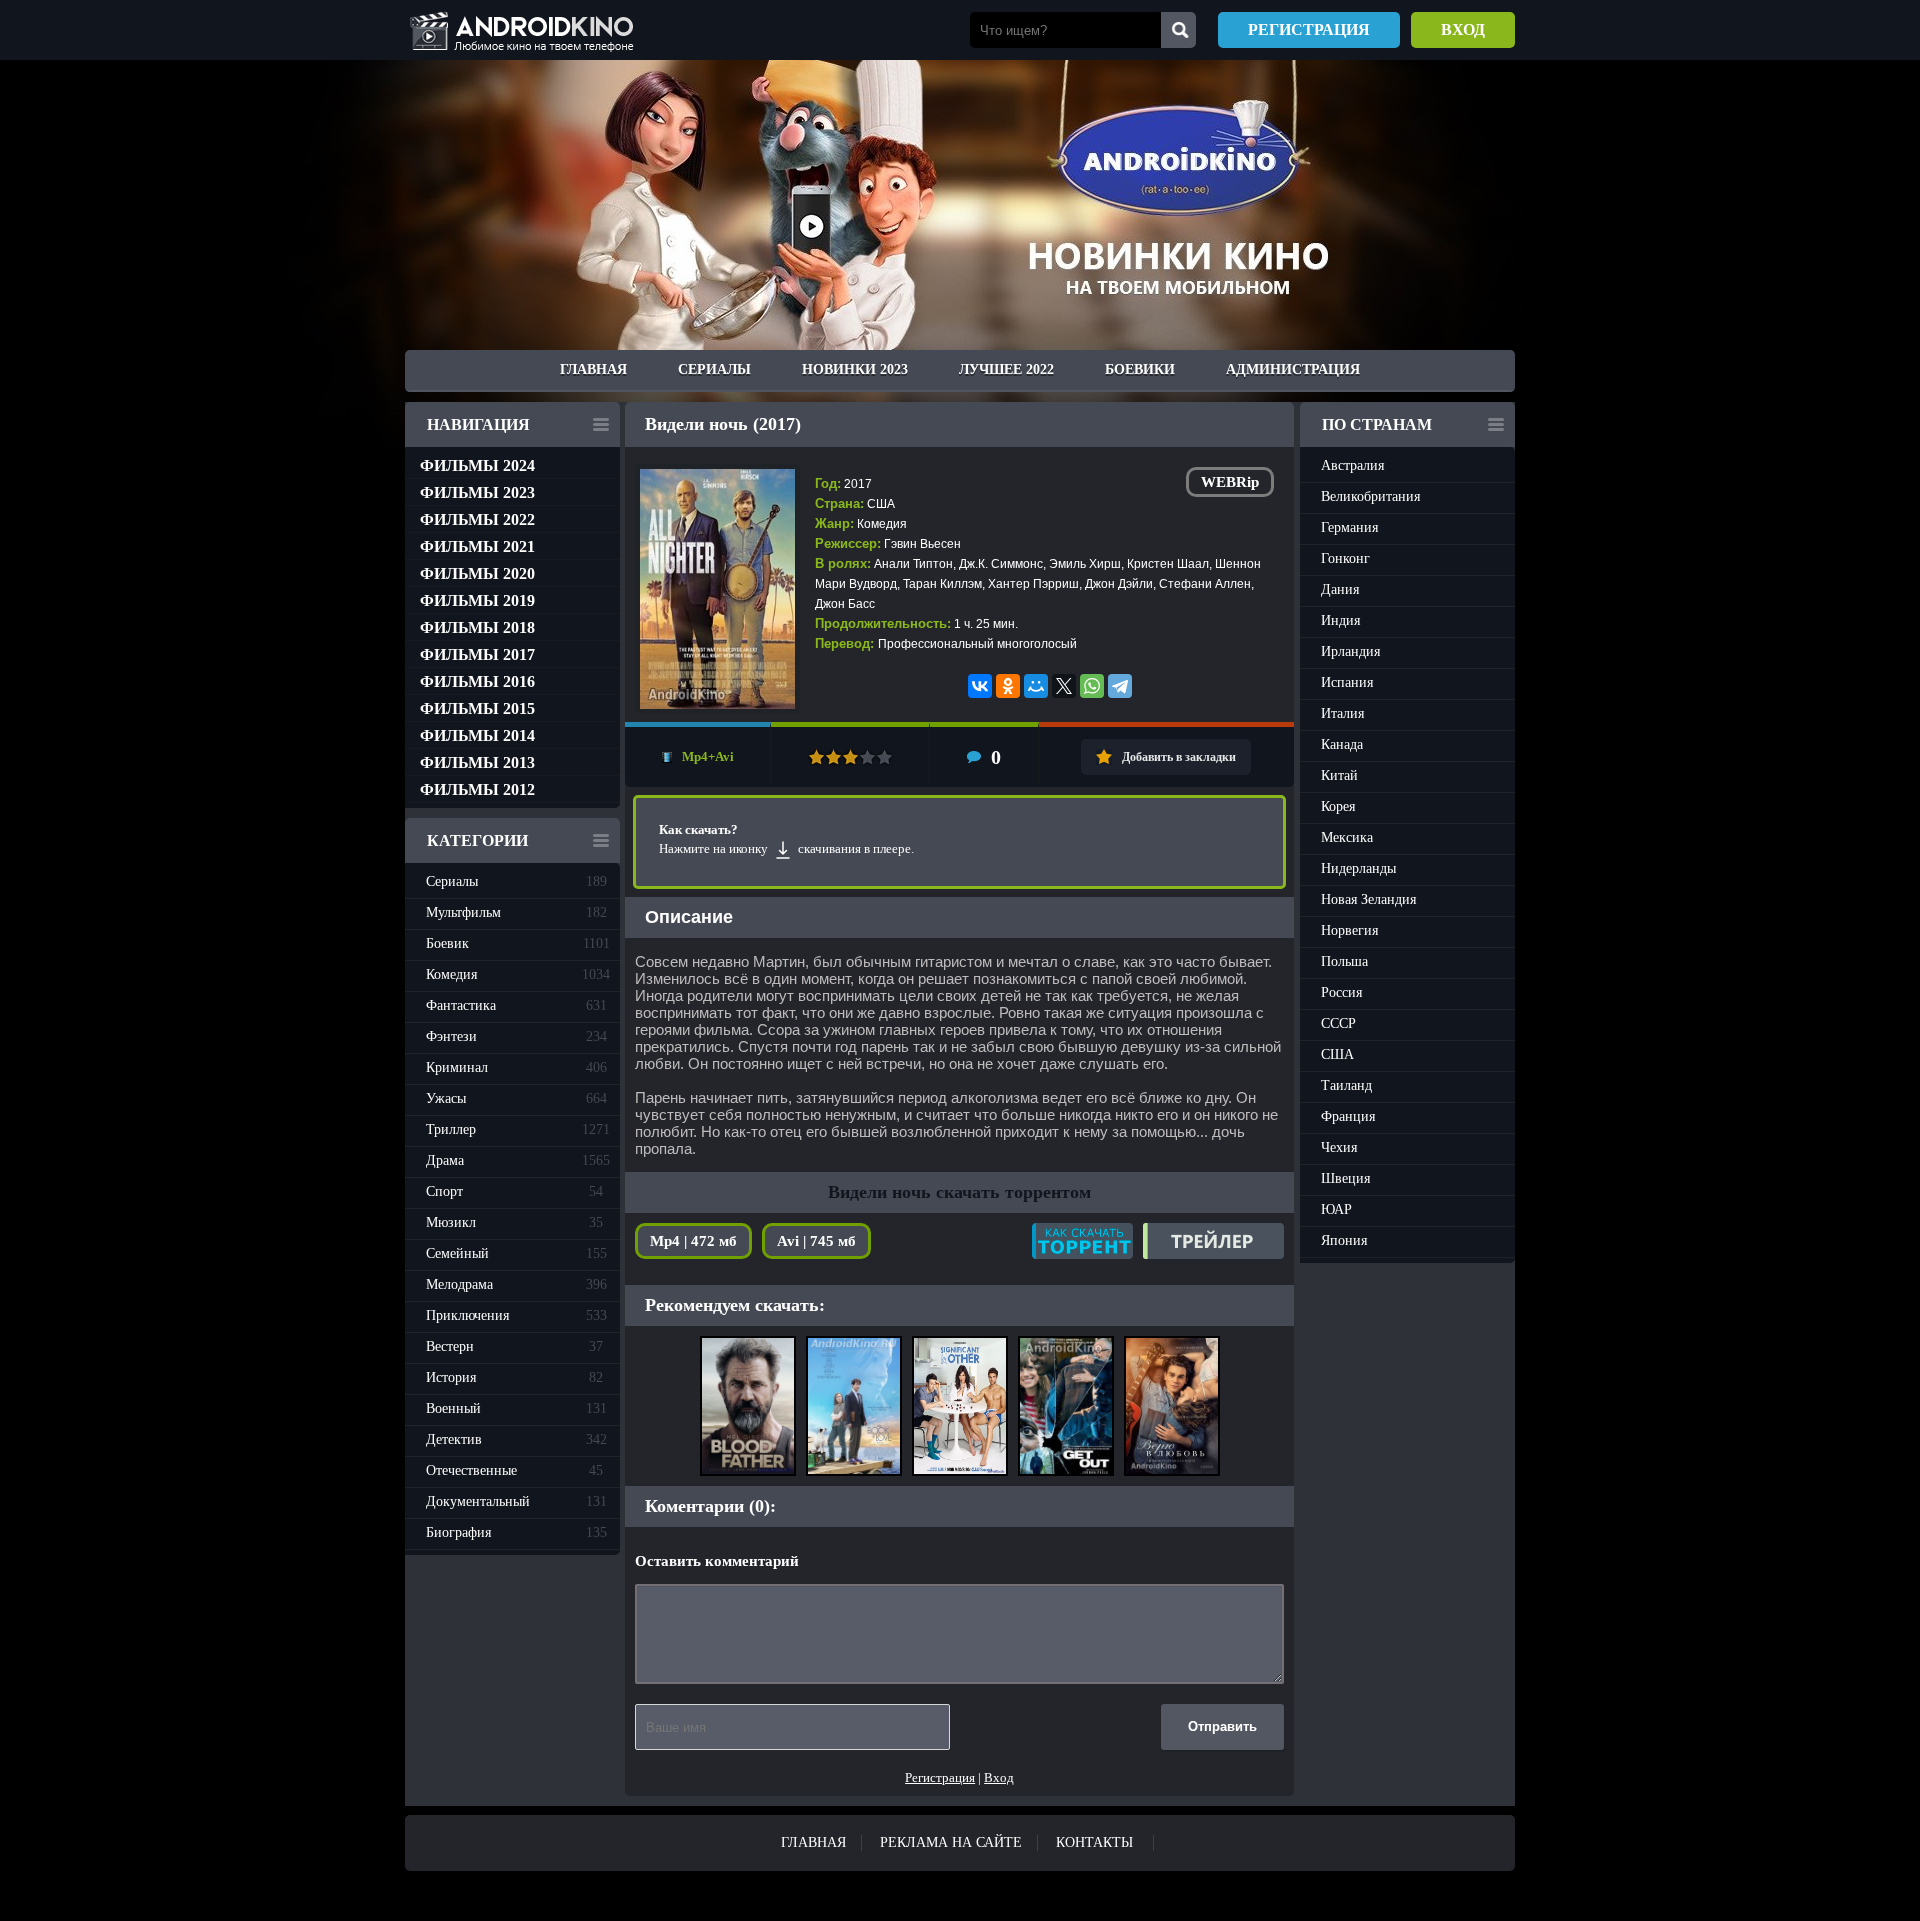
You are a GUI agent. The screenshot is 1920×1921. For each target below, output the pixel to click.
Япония (1344, 1240)
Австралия (1352, 465)
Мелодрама (516, 1284)
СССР (1338, 1023)
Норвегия (1349, 930)
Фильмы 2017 (477, 654)
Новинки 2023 (855, 369)
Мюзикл (514, 1222)
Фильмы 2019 (477, 600)
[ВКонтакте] (980, 686)
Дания (1340, 589)
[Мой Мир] (1036, 686)
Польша (1344, 961)
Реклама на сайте (951, 1842)
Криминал (516, 1067)
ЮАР (1336, 1209)
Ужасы (516, 1098)
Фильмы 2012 (477, 789)
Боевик (518, 943)
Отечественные (514, 1470)
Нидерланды (1358, 868)
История (514, 1377)
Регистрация (1309, 29)
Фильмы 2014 (477, 735)
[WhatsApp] (1092, 686)
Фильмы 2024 (477, 465)
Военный (516, 1408)
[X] (1064, 686)
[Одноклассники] (1008, 686)
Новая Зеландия (1368, 899)
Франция (1348, 1116)
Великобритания (1370, 496)
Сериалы (714, 369)
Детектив (516, 1439)
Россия (1341, 992)
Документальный (516, 1501)
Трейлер (1213, 1241)
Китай (1339, 775)
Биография (516, 1532)
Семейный (516, 1253)
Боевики (1140, 369)
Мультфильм (516, 912)
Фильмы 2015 (477, 708)
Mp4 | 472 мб (693, 1241)
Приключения (516, 1315)
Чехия (1339, 1147)
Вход (1463, 29)
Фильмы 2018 (477, 627)
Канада (1342, 744)
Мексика (1347, 837)
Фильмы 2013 (477, 762)
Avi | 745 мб (816, 1241)
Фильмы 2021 (477, 546)
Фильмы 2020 (477, 573)
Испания (1347, 682)
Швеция (1345, 1178)
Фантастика (516, 1005)
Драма (518, 1160)
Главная (593, 369)
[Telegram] (1120, 686)
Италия (1342, 713)
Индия (1340, 620)
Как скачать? (1082, 1241)
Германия (1349, 527)
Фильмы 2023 (477, 492)
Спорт (514, 1191)
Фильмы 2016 (477, 681)
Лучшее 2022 (1006, 369)
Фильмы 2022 (477, 519)
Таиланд (1346, 1085)
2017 (858, 484)
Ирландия (1350, 651)
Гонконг (1345, 558)
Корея (1338, 806)
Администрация (1293, 369)
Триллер (518, 1129)
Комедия (518, 974)
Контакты (1094, 1842)
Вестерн (514, 1346)
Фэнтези (516, 1036)
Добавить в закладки (1179, 757)
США (1337, 1054)
